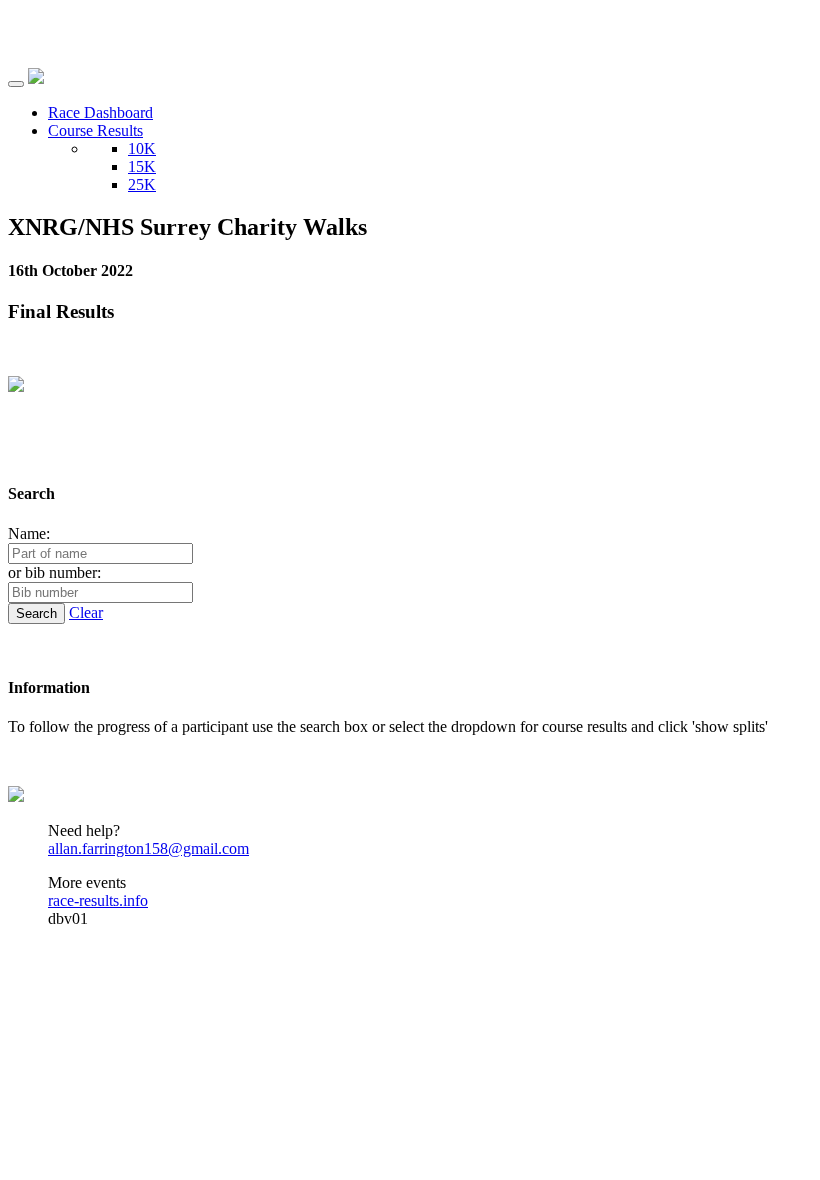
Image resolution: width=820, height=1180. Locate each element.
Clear (86, 612)
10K (142, 148)
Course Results (95, 130)
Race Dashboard (100, 112)
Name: (29, 533)
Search (36, 613)
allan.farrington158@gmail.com (148, 848)
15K (142, 166)
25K (142, 184)
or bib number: (54, 572)
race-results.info (98, 900)
